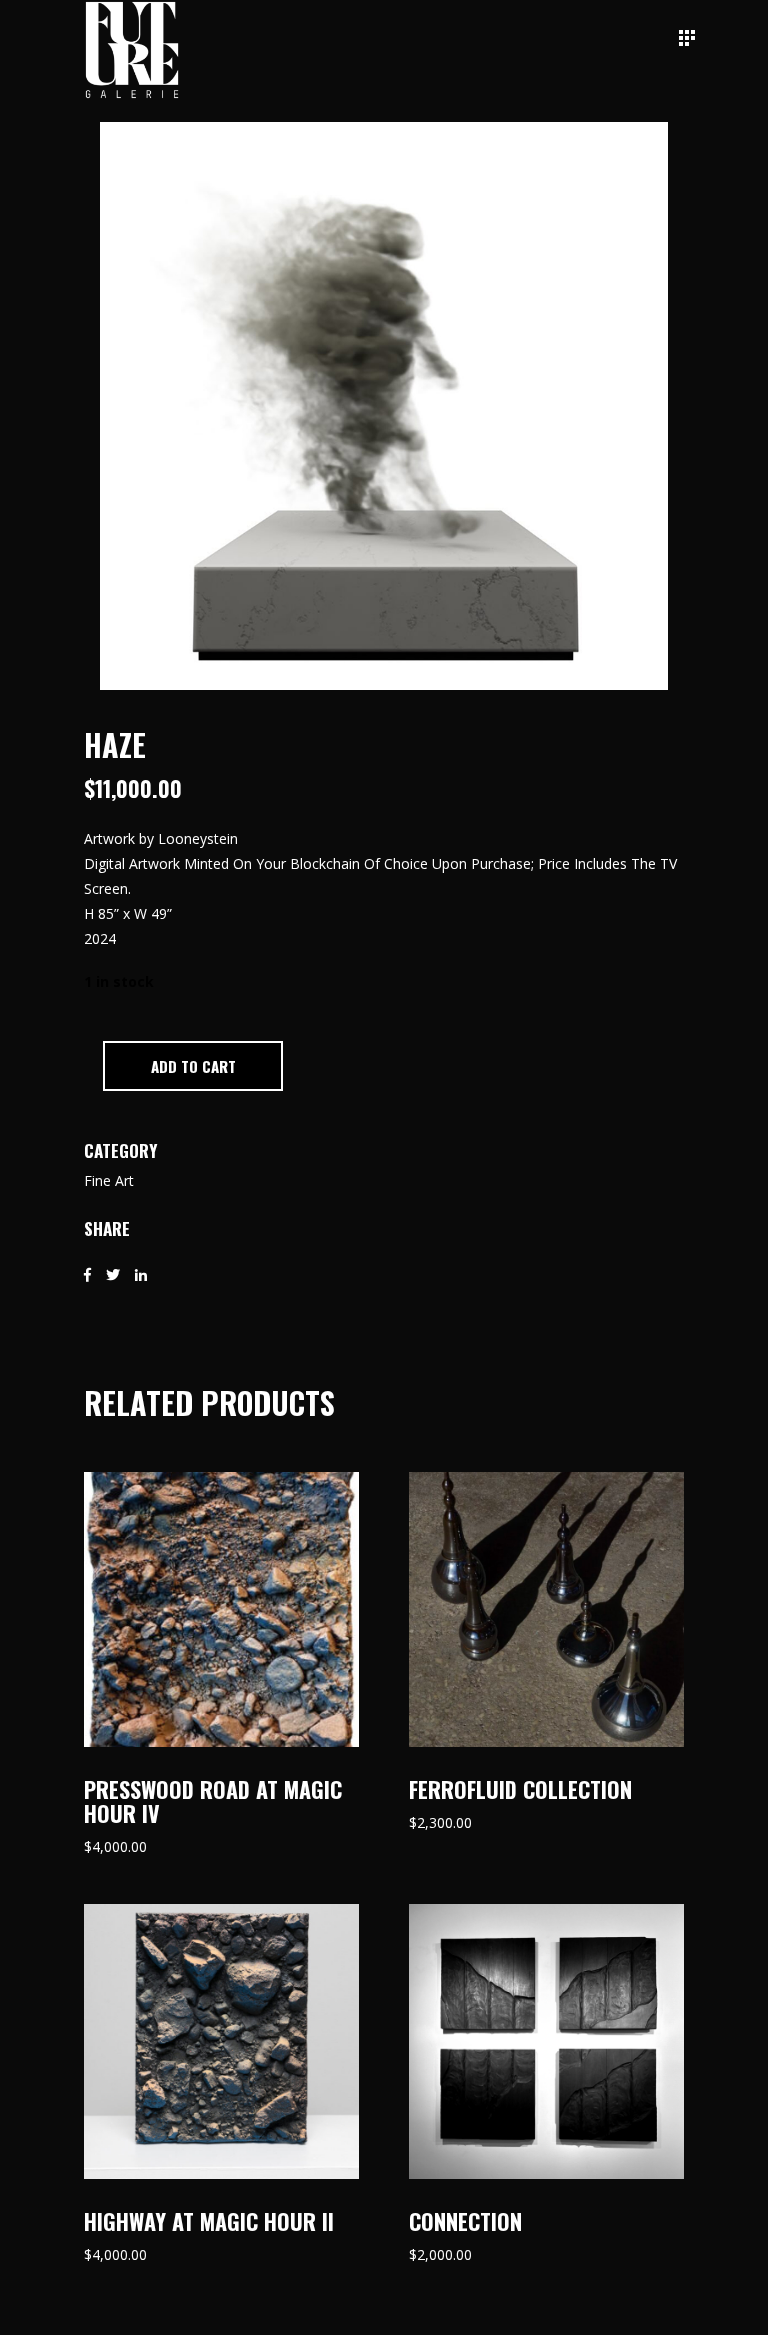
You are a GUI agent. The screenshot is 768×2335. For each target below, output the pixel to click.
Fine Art (109, 1180)
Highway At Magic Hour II (209, 2221)
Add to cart (193, 1066)
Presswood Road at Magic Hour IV (213, 1801)
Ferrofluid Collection (520, 1789)
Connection (465, 2221)
